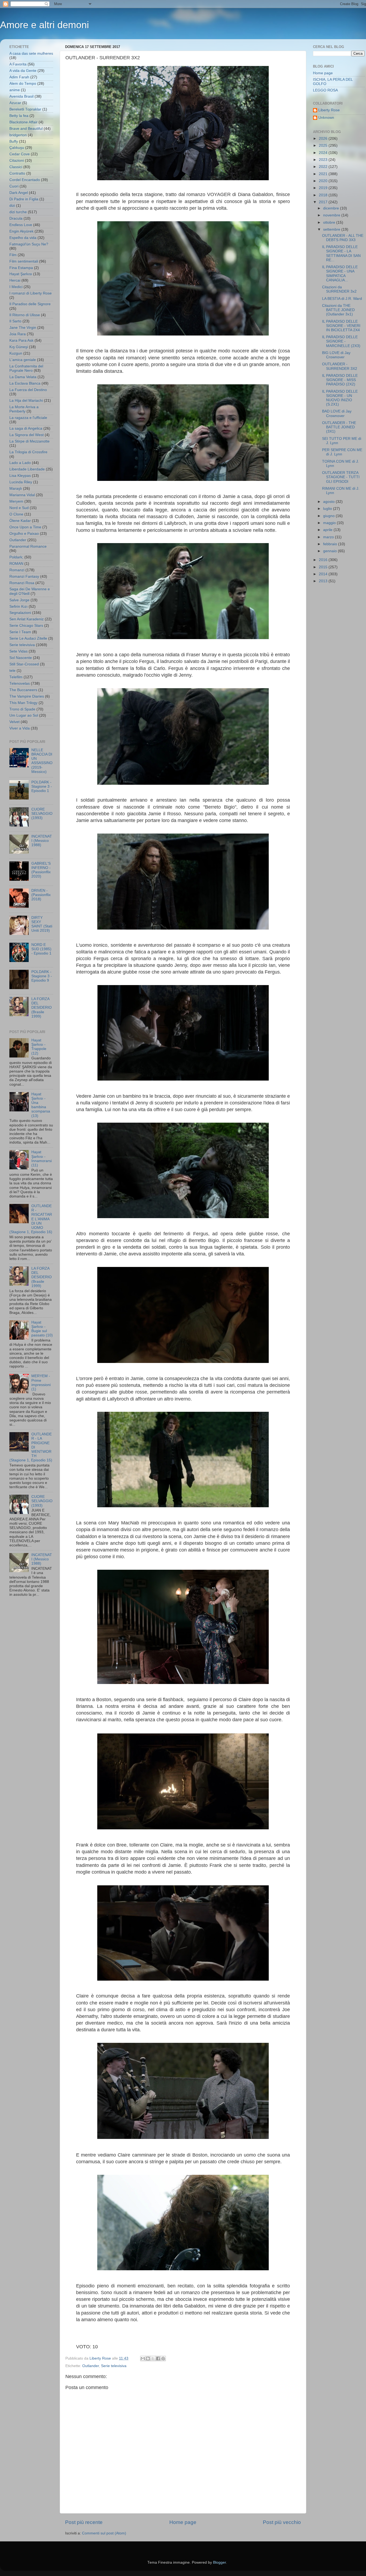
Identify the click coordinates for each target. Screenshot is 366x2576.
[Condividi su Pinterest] (163, 2358)
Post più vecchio (282, 2522)
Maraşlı (16, 489)
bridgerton (18, 135)
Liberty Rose (329, 110)
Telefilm (16, 677)
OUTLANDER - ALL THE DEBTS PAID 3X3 (343, 238)
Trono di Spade (22, 709)
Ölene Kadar (20, 521)
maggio (330, 523)
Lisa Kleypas (20, 476)
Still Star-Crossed (24, 664)
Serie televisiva (114, 2366)
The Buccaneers (23, 690)
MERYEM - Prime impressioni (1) (41, 1383)
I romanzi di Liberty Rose (31, 293)
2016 (324, 560)
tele (12, 671)
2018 (324, 195)
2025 (324, 145)
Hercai (15, 280)
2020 (324, 181)
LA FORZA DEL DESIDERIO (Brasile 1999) (42, 1008)
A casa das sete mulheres (31, 54)
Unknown (326, 118)
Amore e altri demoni (44, 25)
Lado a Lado (20, 463)
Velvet (14, 722)
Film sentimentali (24, 261)
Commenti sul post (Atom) (104, 2533)
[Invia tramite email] (143, 2358)
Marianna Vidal (22, 495)
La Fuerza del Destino (28, 390)
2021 (324, 174)
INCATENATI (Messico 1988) (42, 841)
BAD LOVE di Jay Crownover (337, 413)
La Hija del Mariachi (26, 401)
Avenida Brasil (21, 96)
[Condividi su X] (153, 2358)
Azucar (15, 103)
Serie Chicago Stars (26, 626)
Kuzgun (16, 353)
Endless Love (21, 225)
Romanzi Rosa (22, 583)
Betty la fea (19, 116)
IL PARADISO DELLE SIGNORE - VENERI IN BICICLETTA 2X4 (341, 326)
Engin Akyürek (21, 231)
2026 (324, 139)
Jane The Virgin (23, 328)
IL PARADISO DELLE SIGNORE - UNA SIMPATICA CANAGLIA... (340, 274)
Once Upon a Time (25, 527)
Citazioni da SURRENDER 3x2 (339, 289)
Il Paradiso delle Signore (30, 304)
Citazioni (17, 161)
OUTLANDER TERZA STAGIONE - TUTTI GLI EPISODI (341, 477)
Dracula (16, 218)
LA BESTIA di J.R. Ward (342, 299)
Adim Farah (19, 77)
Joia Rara (18, 334)
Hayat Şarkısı (21, 274)
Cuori (14, 186)
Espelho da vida (23, 238)
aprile (328, 530)
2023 (324, 160)
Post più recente (84, 2522)
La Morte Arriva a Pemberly (24, 409)
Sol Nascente (21, 658)
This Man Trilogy (23, 703)
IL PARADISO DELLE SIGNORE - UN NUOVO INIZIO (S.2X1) (340, 398)
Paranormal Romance (28, 546)
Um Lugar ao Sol (24, 715)
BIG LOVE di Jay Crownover (336, 355)
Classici (16, 167)
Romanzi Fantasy (24, 576)
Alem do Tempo (23, 84)
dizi (12, 206)
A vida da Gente (23, 71)
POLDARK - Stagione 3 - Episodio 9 (42, 976)
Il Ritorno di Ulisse (25, 315)
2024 (324, 153)
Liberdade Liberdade (27, 469)
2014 (324, 574)
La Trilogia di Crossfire (28, 452)
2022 (324, 167)
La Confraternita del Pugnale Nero (26, 368)
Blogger (219, 2562)
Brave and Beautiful (26, 129)
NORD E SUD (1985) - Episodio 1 (41, 949)
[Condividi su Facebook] (158, 2358)
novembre (332, 215)
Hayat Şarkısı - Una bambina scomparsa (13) (41, 1105)
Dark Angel (19, 193)
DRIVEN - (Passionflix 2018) (41, 895)
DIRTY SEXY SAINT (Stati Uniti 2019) (42, 924)
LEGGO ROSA (325, 90)
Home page (183, 2522)
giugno (329, 516)
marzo (329, 537)
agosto (329, 502)
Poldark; (16, 557)
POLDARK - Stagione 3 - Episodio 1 (42, 786)
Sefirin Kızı (18, 607)
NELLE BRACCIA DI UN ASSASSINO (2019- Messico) (42, 761)
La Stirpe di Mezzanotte (29, 441)
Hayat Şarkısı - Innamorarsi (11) (42, 1159)
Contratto (17, 173)
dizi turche (18, 212)
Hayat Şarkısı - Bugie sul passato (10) (42, 1329)
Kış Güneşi (19, 347)
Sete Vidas (18, 651)
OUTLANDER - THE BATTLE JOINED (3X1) (339, 427)
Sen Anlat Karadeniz (27, 619)
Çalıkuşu (17, 148)
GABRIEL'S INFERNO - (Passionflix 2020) (41, 870)
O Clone (16, 514)
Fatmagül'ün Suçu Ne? (29, 244)
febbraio (331, 544)
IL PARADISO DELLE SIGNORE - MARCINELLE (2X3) (341, 341)
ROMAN (16, 564)
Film (13, 255)
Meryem (16, 501)
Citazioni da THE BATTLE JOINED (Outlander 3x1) (338, 310)
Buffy (14, 141)
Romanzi (17, 570)
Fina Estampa (21, 268)
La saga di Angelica (26, 428)
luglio (328, 509)
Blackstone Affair (23, 122)
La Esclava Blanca (25, 383)
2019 (324, 188)
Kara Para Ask (21, 340)
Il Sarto (15, 321)
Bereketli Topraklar (25, 109)
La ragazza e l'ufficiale (28, 418)
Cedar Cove (20, 154)
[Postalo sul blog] (148, 2358)
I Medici (16, 287)
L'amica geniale (23, 360)
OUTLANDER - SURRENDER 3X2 (340, 366)
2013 (324, 581)
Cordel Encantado (25, 180)
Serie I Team (20, 632)
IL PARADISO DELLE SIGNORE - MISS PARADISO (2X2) (340, 380)
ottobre (330, 222)
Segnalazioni (20, 613)
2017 (324, 202)
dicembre (332, 208)
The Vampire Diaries (27, 696)
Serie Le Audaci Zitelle (28, 638)
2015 (324, 567)
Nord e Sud (19, 508)
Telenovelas (20, 683)
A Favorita (18, 64)
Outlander (91, 2366)
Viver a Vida (20, 728)
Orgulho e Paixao (24, 534)
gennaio (330, 551)
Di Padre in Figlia (24, 199)
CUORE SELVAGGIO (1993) (42, 814)
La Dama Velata (23, 377)
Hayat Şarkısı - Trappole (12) (39, 1047)
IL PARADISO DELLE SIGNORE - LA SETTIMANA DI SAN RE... (341, 253)
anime (15, 90)
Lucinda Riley (21, 482)
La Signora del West (27, 435)
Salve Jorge (19, 600)
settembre (332, 229)
